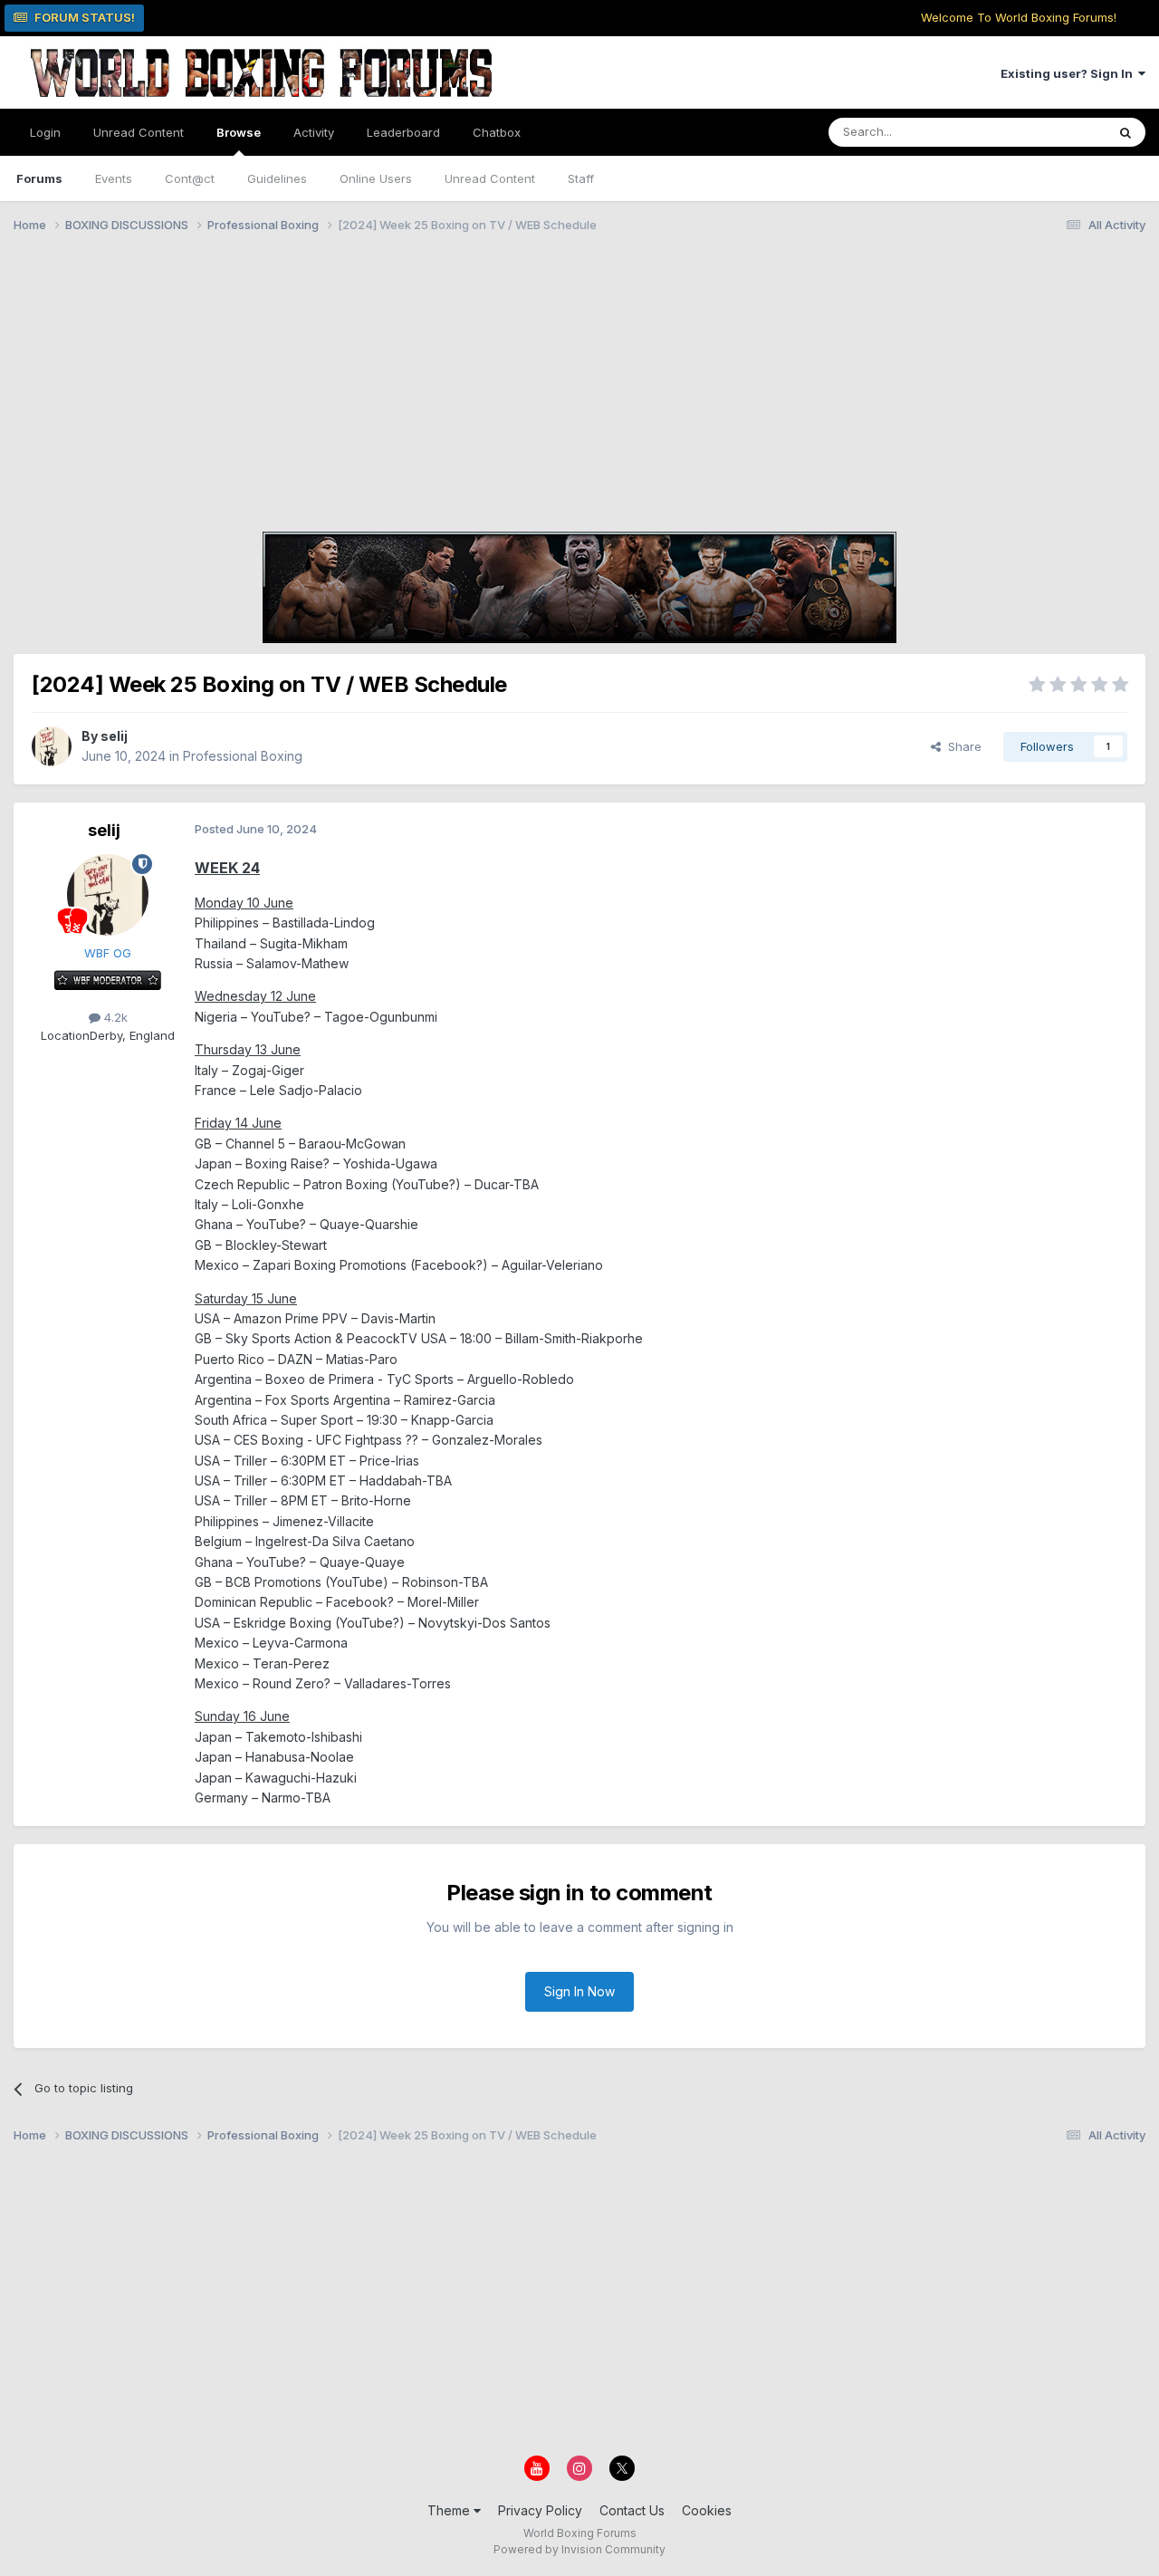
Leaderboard (403, 132)
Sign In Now (579, 1991)
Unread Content (139, 132)
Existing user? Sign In (1069, 73)
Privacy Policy (540, 2510)
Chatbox (497, 132)
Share (961, 746)
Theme (450, 2510)
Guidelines (277, 178)
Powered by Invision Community (579, 2549)
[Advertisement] (579, 385)
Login (45, 132)
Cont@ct (190, 178)
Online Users (376, 178)
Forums (39, 178)
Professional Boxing (243, 756)
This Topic (1053, 132)
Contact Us (632, 2510)
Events (114, 178)
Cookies (707, 2510)
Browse (239, 132)
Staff (581, 178)
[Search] (1125, 132)
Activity (314, 132)
